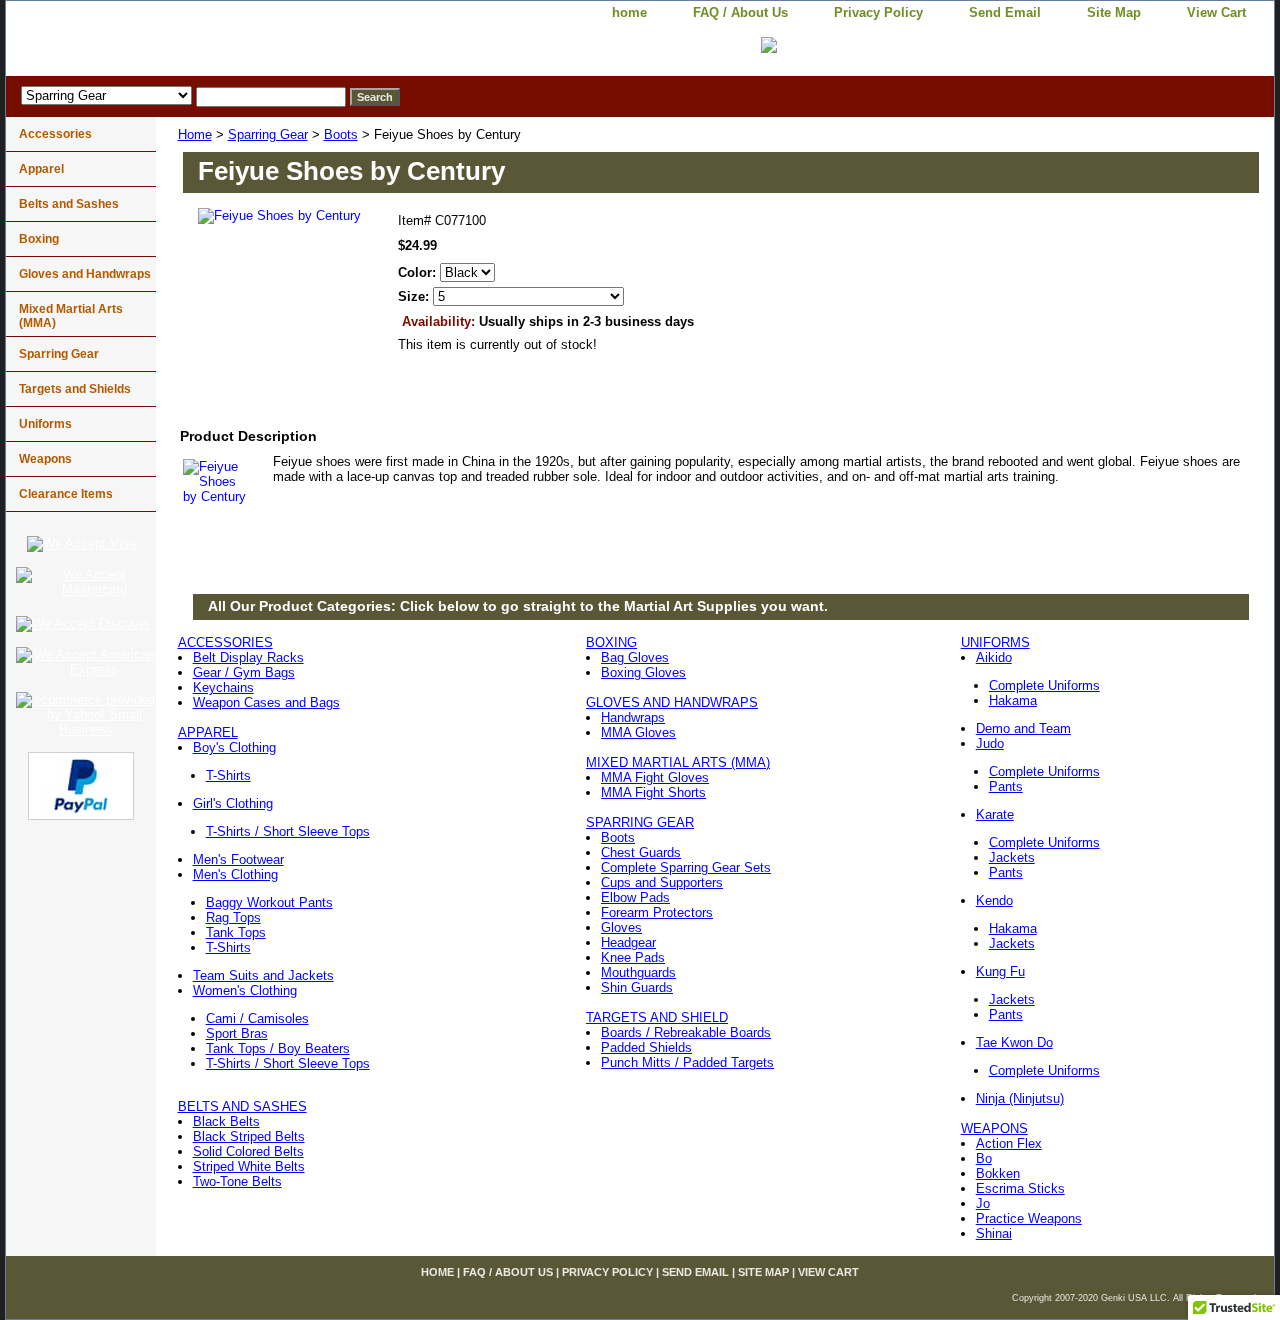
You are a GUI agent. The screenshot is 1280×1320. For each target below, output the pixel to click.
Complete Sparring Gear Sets (686, 867)
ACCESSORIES (225, 642)
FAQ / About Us (740, 12)
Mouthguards (638, 972)
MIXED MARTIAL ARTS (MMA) (678, 762)
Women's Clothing (245, 990)
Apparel (41, 169)
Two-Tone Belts (237, 1181)
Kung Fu (1000, 971)
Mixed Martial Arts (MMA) (71, 316)
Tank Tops (236, 932)
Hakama (1013, 700)
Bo (984, 1158)
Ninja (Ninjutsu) (1020, 1098)
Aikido (994, 657)
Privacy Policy (878, 12)
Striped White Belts (249, 1166)
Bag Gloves (635, 657)
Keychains (223, 687)
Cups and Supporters (662, 882)
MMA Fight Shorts (653, 792)
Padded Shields (646, 1047)
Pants (1006, 786)
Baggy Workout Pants (269, 902)
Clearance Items (66, 494)
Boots (341, 134)
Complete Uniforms (1044, 685)
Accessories (55, 134)
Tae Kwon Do (1014, 1042)
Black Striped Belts (249, 1136)
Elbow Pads (635, 897)
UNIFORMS (995, 642)
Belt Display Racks (248, 657)
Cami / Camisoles (257, 1018)
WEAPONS (994, 1128)
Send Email (1005, 12)
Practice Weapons (1029, 1218)
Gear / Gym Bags (244, 672)
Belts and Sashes (69, 204)
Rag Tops (233, 917)
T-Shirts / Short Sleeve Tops (288, 831)
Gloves (621, 927)
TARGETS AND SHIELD (657, 1017)
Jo (983, 1203)
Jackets (1012, 857)
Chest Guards (641, 852)
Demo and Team (1023, 728)
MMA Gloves (638, 732)
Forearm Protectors (657, 912)
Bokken (998, 1173)
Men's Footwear (238, 859)
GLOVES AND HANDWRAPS (672, 702)
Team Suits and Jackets (263, 975)
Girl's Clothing (233, 803)
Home (195, 134)
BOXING (611, 642)
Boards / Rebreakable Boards (686, 1032)
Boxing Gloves (643, 672)
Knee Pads (633, 957)
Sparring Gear (268, 134)
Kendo (994, 900)
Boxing (39, 239)
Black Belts (226, 1121)
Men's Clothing (235, 874)
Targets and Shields (75, 389)
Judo (990, 743)
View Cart (1216, 12)
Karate (995, 814)
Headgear (628, 942)
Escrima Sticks (1020, 1188)
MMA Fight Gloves (655, 777)
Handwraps (633, 717)
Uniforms (45, 424)
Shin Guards (637, 987)
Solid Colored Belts (248, 1151)
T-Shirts (228, 775)
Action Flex (1009, 1143)
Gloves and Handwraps (85, 274)
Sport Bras (237, 1033)
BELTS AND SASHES (242, 1106)
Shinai (994, 1233)
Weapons (45, 459)
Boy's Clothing (234, 747)
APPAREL (208, 732)
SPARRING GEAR (640, 822)
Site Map (1114, 12)
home (629, 12)
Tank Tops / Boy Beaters (278, 1048)
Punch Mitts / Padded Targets (687, 1062)
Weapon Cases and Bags (266, 702)
